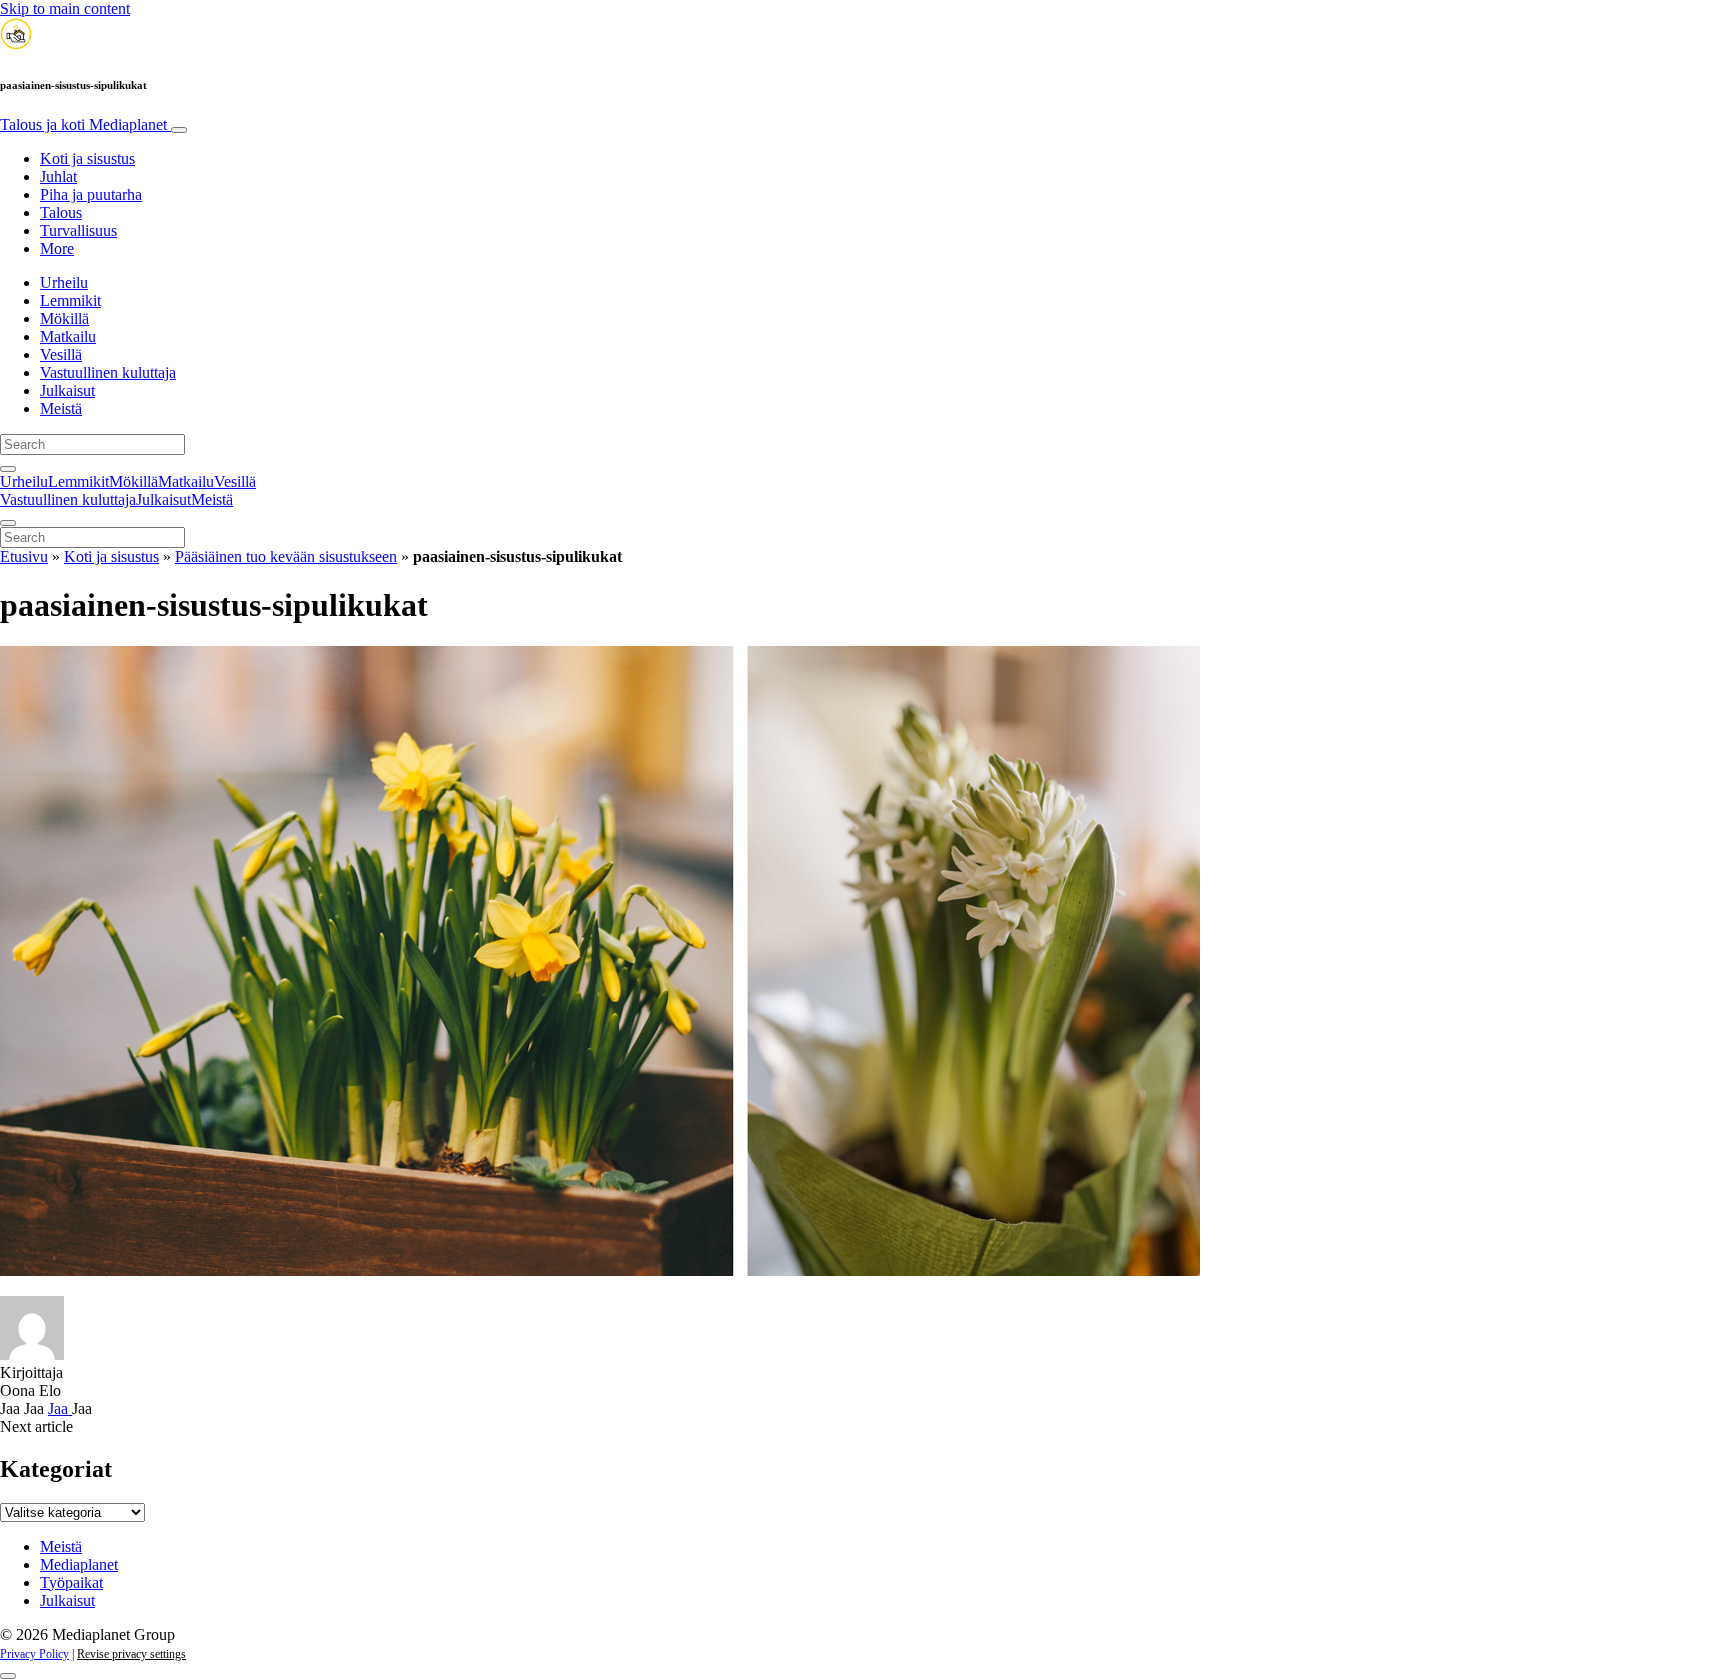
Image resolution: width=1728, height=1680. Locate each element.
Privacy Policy (34, 1654)
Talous (61, 212)
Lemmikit (70, 300)
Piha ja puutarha (91, 194)
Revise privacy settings (131, 1654)
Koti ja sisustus (87, 158)
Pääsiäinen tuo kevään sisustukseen (286, 556)
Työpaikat (71, 1582)
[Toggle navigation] (179, 130)
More (57, 248)
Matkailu (68, 336)
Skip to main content (65, 8)
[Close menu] (8, 523)
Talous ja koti (83, 124)
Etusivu (24, 556)
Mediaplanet (79, 1564)
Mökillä (64, 318)
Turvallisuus (78, 230)
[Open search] (8, 469)
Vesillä (61, 354)
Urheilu (64, 282)
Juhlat (58, 176)
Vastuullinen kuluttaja (108, 372)
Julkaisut (67, 390)
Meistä (61, 408)
